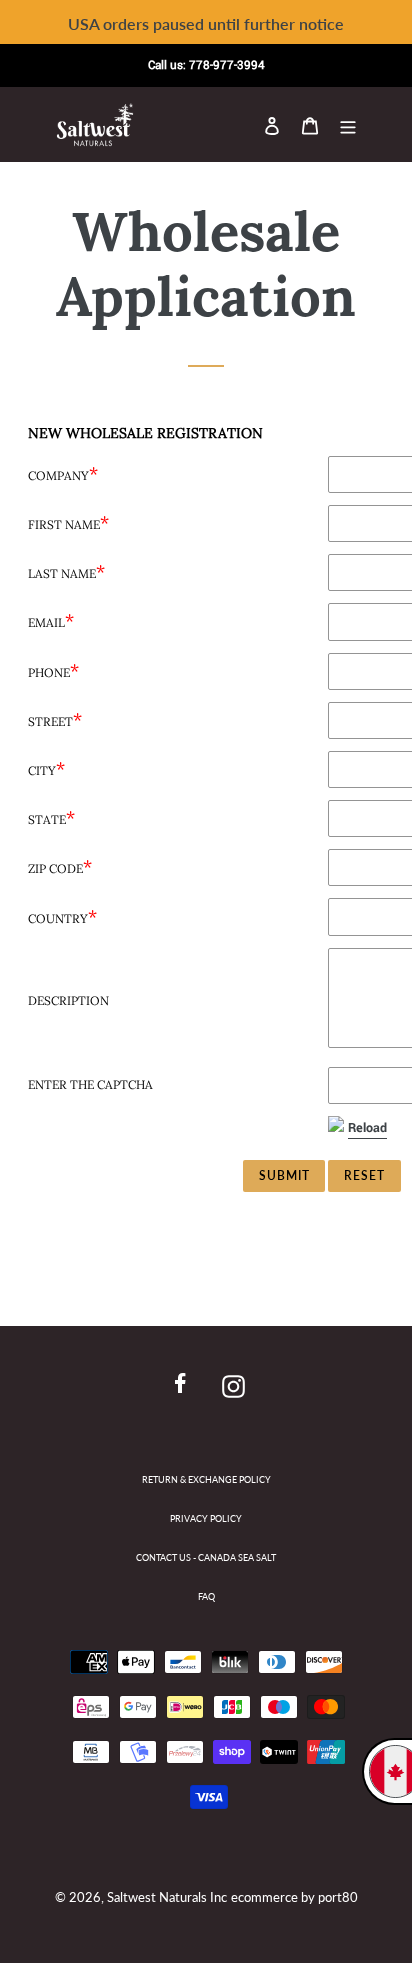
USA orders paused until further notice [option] (206, 23)
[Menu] (348, 124)
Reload (367, 1128)
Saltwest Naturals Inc (167, 1897)
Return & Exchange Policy (206, 1479)
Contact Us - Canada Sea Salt (206, 1557)
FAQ (206, 1596)
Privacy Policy (206, 1518)
